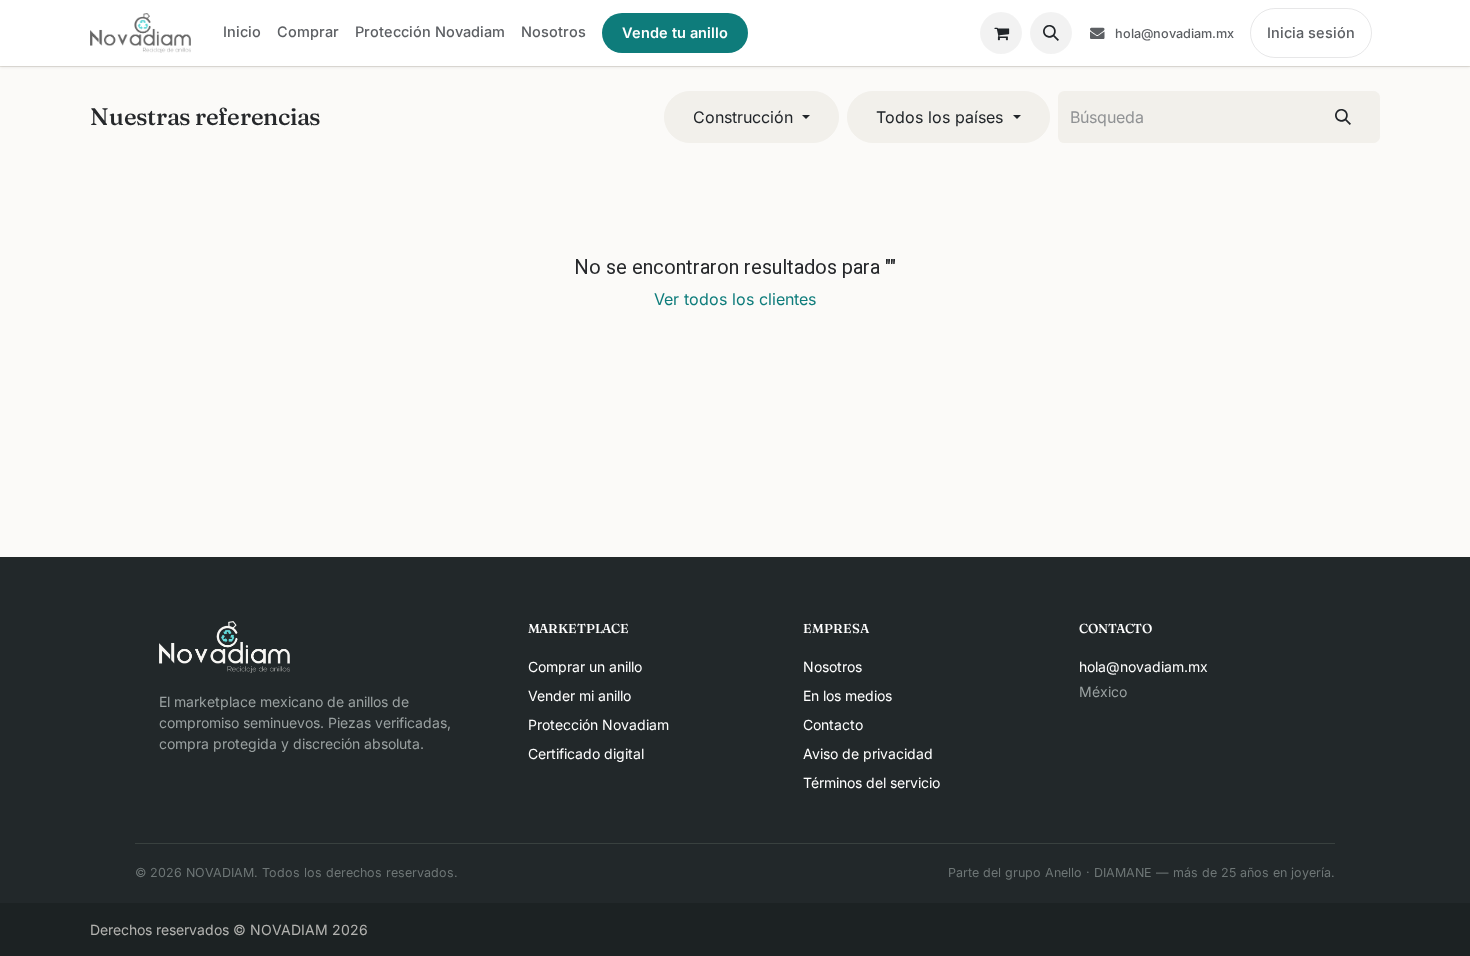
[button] (1051, 33)
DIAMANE (1123, 872)
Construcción (743, 117)
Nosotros (832, 666)
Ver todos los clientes (735, 299)
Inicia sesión (1311, 32)
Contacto (833, 724)
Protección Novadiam (598, 724)
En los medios (847, 695)
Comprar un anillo (585, 666)
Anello (1063, 872)
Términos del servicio (871, 782)
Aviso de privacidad (868, 753)
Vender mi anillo (579, 695)
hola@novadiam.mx (1143, 666)
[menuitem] (242, 32)
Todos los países (939, 117)
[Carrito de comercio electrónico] (1001, 33)
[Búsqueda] (1343, 117)
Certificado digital (586, 753)
